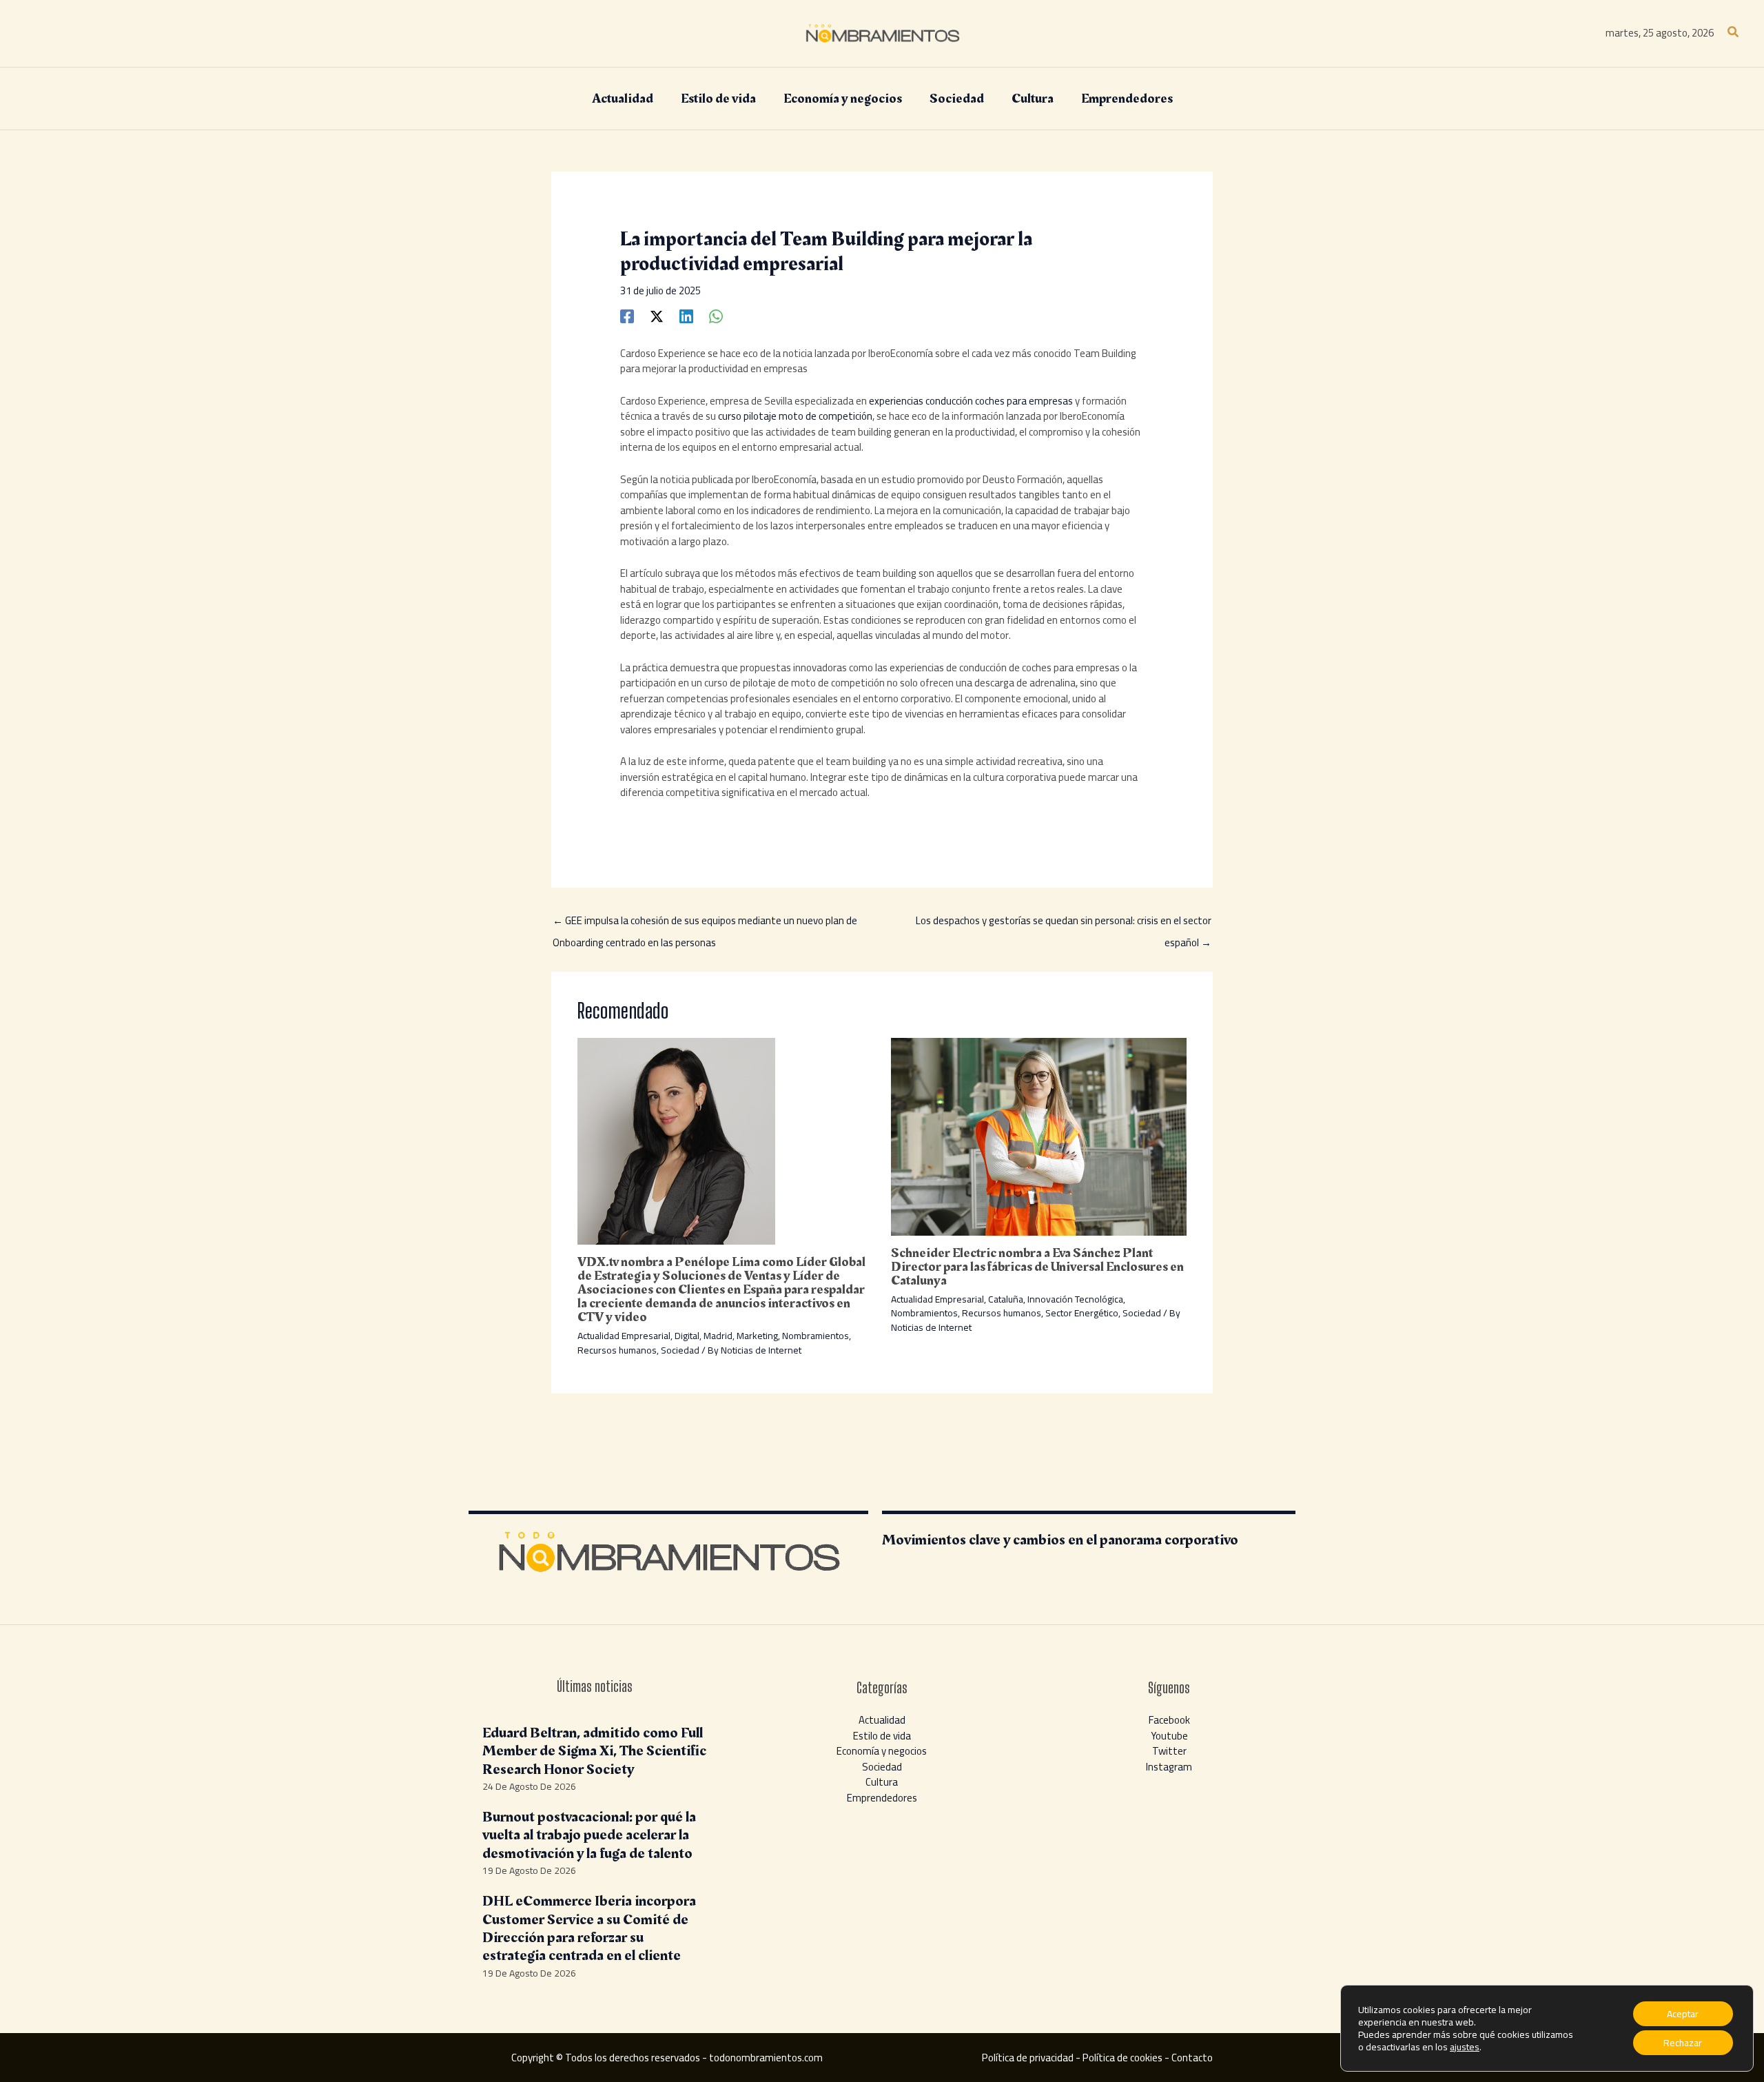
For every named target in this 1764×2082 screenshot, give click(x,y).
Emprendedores (882, 1798)
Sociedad (680, 1350)
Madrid (718, 1336)
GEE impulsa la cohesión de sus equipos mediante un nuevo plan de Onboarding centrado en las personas (705, 922)
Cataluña (1006, 1299)
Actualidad (882, 1720)
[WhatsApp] (716, 315)
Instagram (1169, 1767)
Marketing (757, 1336)
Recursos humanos (617, 1350)
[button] (1734, 33)
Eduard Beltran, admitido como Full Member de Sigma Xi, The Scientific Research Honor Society (594, 1751)
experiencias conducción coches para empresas (971, 401)
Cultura (882, 1782)
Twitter (1169, 1751)
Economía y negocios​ (882, 1751)
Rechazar (1683, 2043)
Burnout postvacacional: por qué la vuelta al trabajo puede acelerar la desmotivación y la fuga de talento (589, 1835)
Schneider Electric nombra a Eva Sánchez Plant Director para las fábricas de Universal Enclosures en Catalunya (1037, 1267)
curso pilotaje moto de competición (795, 416)
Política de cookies (1122, 2058)
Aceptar (1683, 2014)
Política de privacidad (1028, 2058)
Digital (687, 1336)
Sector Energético (1082, 1313)
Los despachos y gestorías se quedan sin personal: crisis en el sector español (1064, 922)
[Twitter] (657, 315)
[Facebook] (627, 315)
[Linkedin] (686, 315)
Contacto (1192, 2058)
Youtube (1169, 1736)
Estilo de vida (882, 1736)
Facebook (1169, 1720)
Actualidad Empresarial (624, 1336)
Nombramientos (816, 1336)
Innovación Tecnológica (1075, 1299)
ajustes (1465, 2047)
